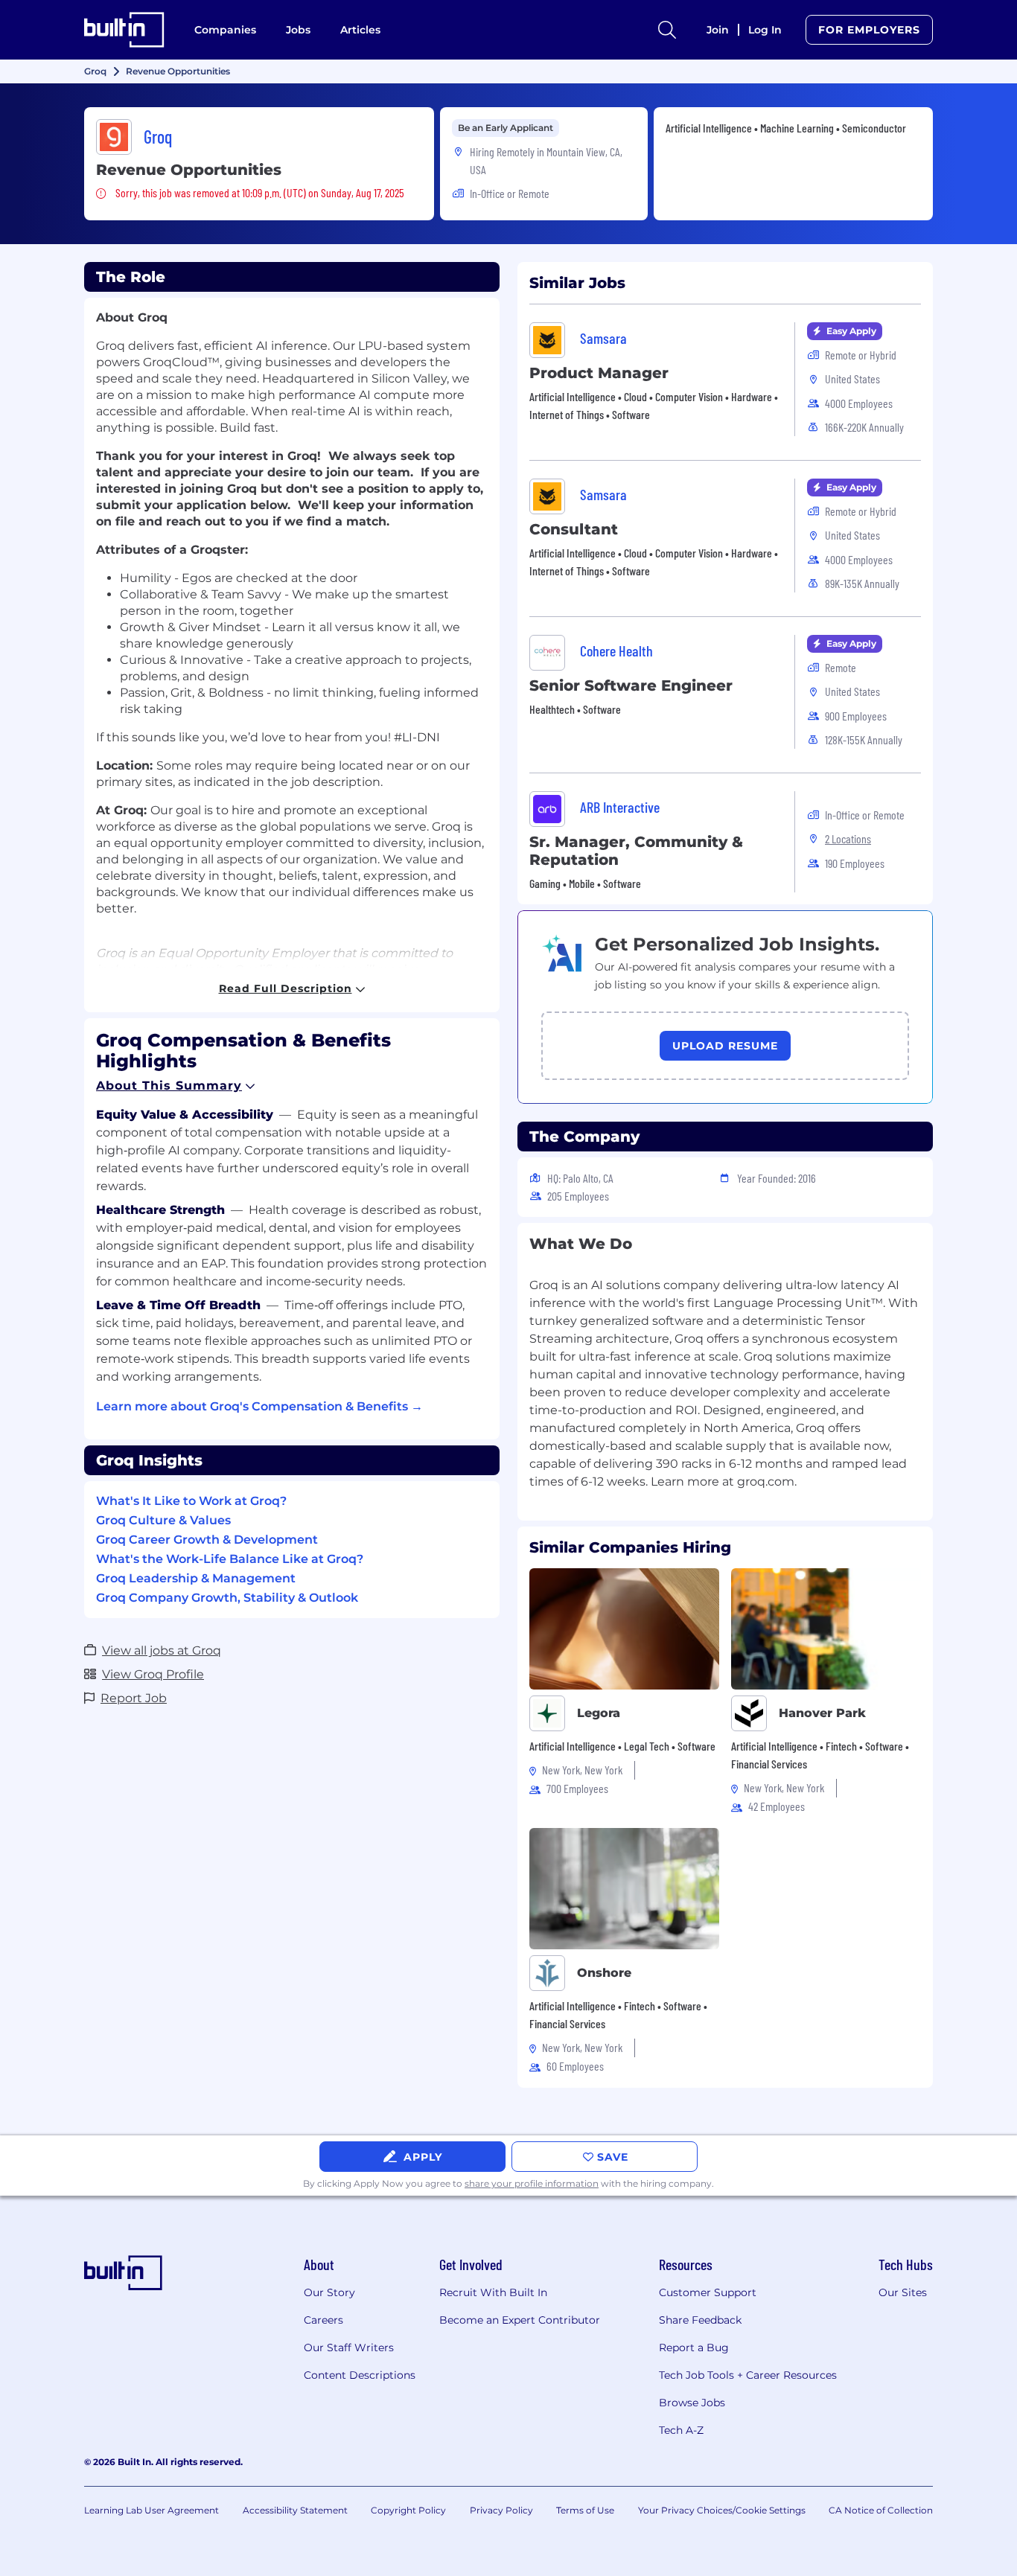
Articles (360, 30)
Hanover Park (822, 1713)
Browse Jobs (692, 2403)
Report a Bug (694, 2348)
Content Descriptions (360, 2375)
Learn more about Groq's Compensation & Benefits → (259, 1406)
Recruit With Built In (493, 2292)
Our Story (329, 2292)
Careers (323, 2320)
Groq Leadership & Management (196, 1578)
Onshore (604, 1973)
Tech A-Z (681, 2430)
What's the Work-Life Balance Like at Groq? (230, 1559)
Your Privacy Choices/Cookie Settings (722, 2510)
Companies (225, 30)
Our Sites (903, 2292)
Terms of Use (585, 2510)
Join (718, 30)
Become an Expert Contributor (520, 2320)
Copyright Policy (408, 2510)
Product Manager (599, 373)
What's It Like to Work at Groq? (191, 1501)
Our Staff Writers (349, 2348)
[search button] (667, 30)
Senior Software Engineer (631, 685)
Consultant (574, 529)
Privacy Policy (501, 2510)
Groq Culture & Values (163, 1520)
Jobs (298, 30)
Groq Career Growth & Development (207, 1540)
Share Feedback (700, 2320)
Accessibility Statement (295, 2510)
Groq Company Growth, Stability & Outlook (227, 1598)
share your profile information (532, 2183)
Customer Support (708, 2292)
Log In (765, 30)
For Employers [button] (869, 30)
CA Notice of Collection (881, 2510)
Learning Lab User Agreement (152, 2510)
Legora (599, 1713)
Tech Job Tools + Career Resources (748, 2375)
